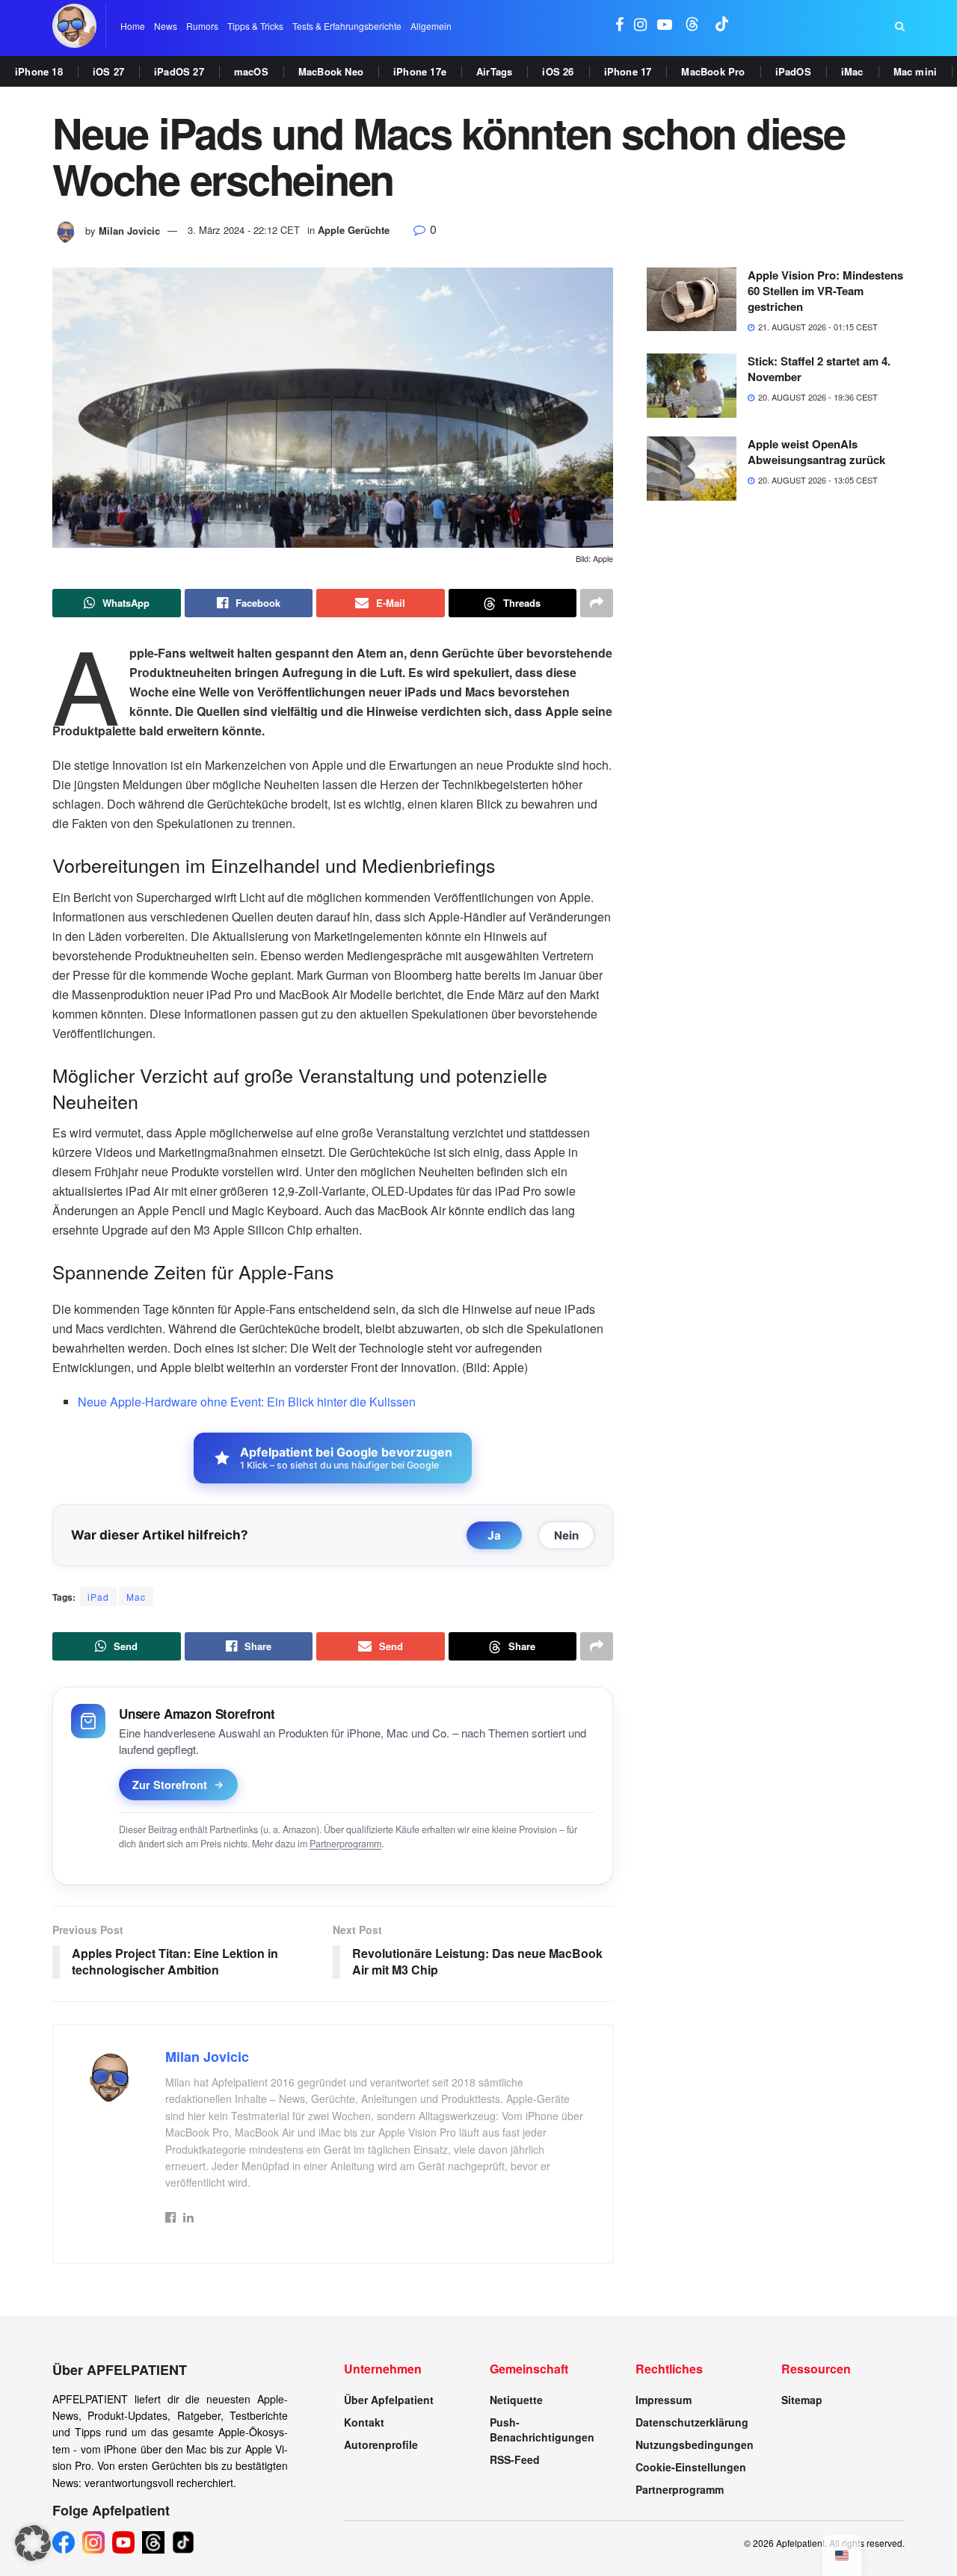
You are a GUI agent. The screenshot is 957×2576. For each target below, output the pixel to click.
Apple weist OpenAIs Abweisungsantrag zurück (816, 452)
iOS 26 (558, 71)
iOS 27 (108, 71)
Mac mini (916, 71)
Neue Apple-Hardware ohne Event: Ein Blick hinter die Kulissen (247, 1402)
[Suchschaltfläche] (900, 26)
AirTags (494, 71)
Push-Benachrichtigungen (542, 2430)
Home (133, 26)
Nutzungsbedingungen (695, 2444)
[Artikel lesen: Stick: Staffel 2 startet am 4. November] (692, 386)
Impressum (664, 2400)
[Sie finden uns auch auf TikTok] (722, 26)
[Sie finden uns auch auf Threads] (692, 26)
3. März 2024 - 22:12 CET (244, 230)
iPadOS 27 (179, 71)
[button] (33, 2543)
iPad (98, 1597)
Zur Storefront (170, 1785)
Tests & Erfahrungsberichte (347, 26)
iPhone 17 (628, 71)
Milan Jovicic (129, 230)
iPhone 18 (39, 71)
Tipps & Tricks (255, 26)
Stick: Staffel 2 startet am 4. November (819, 369)
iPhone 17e (420, 71)
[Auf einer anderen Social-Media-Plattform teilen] (597, 603)
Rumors (202, 26)
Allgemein (431, 26)
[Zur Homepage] (74, 26)
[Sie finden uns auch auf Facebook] (619, 26)
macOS (251, 71)
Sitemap (802, 2400)
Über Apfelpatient (389, 2400)
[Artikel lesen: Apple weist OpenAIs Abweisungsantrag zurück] (692, 469)
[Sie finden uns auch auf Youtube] (665, 26)
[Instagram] (93, 2542)
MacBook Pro (713, 71)
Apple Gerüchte (354, 230)
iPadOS (793, 71)
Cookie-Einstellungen (691, 2467)
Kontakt (364, 2422)
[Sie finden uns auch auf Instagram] (640, 26)
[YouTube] (123, 2542)
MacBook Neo (331, 71)
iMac (852, 71)
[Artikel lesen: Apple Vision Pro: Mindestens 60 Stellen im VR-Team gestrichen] (692, 300)
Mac (136, 1597)
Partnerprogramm (345, 1844)
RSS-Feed (515, 2459)
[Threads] (153, 2542)
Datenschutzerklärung (692, 2422)
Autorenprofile (381, 2444)
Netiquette (516, 2400)
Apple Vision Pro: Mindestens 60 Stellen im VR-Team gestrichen (825, 291)
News (166, 26)
